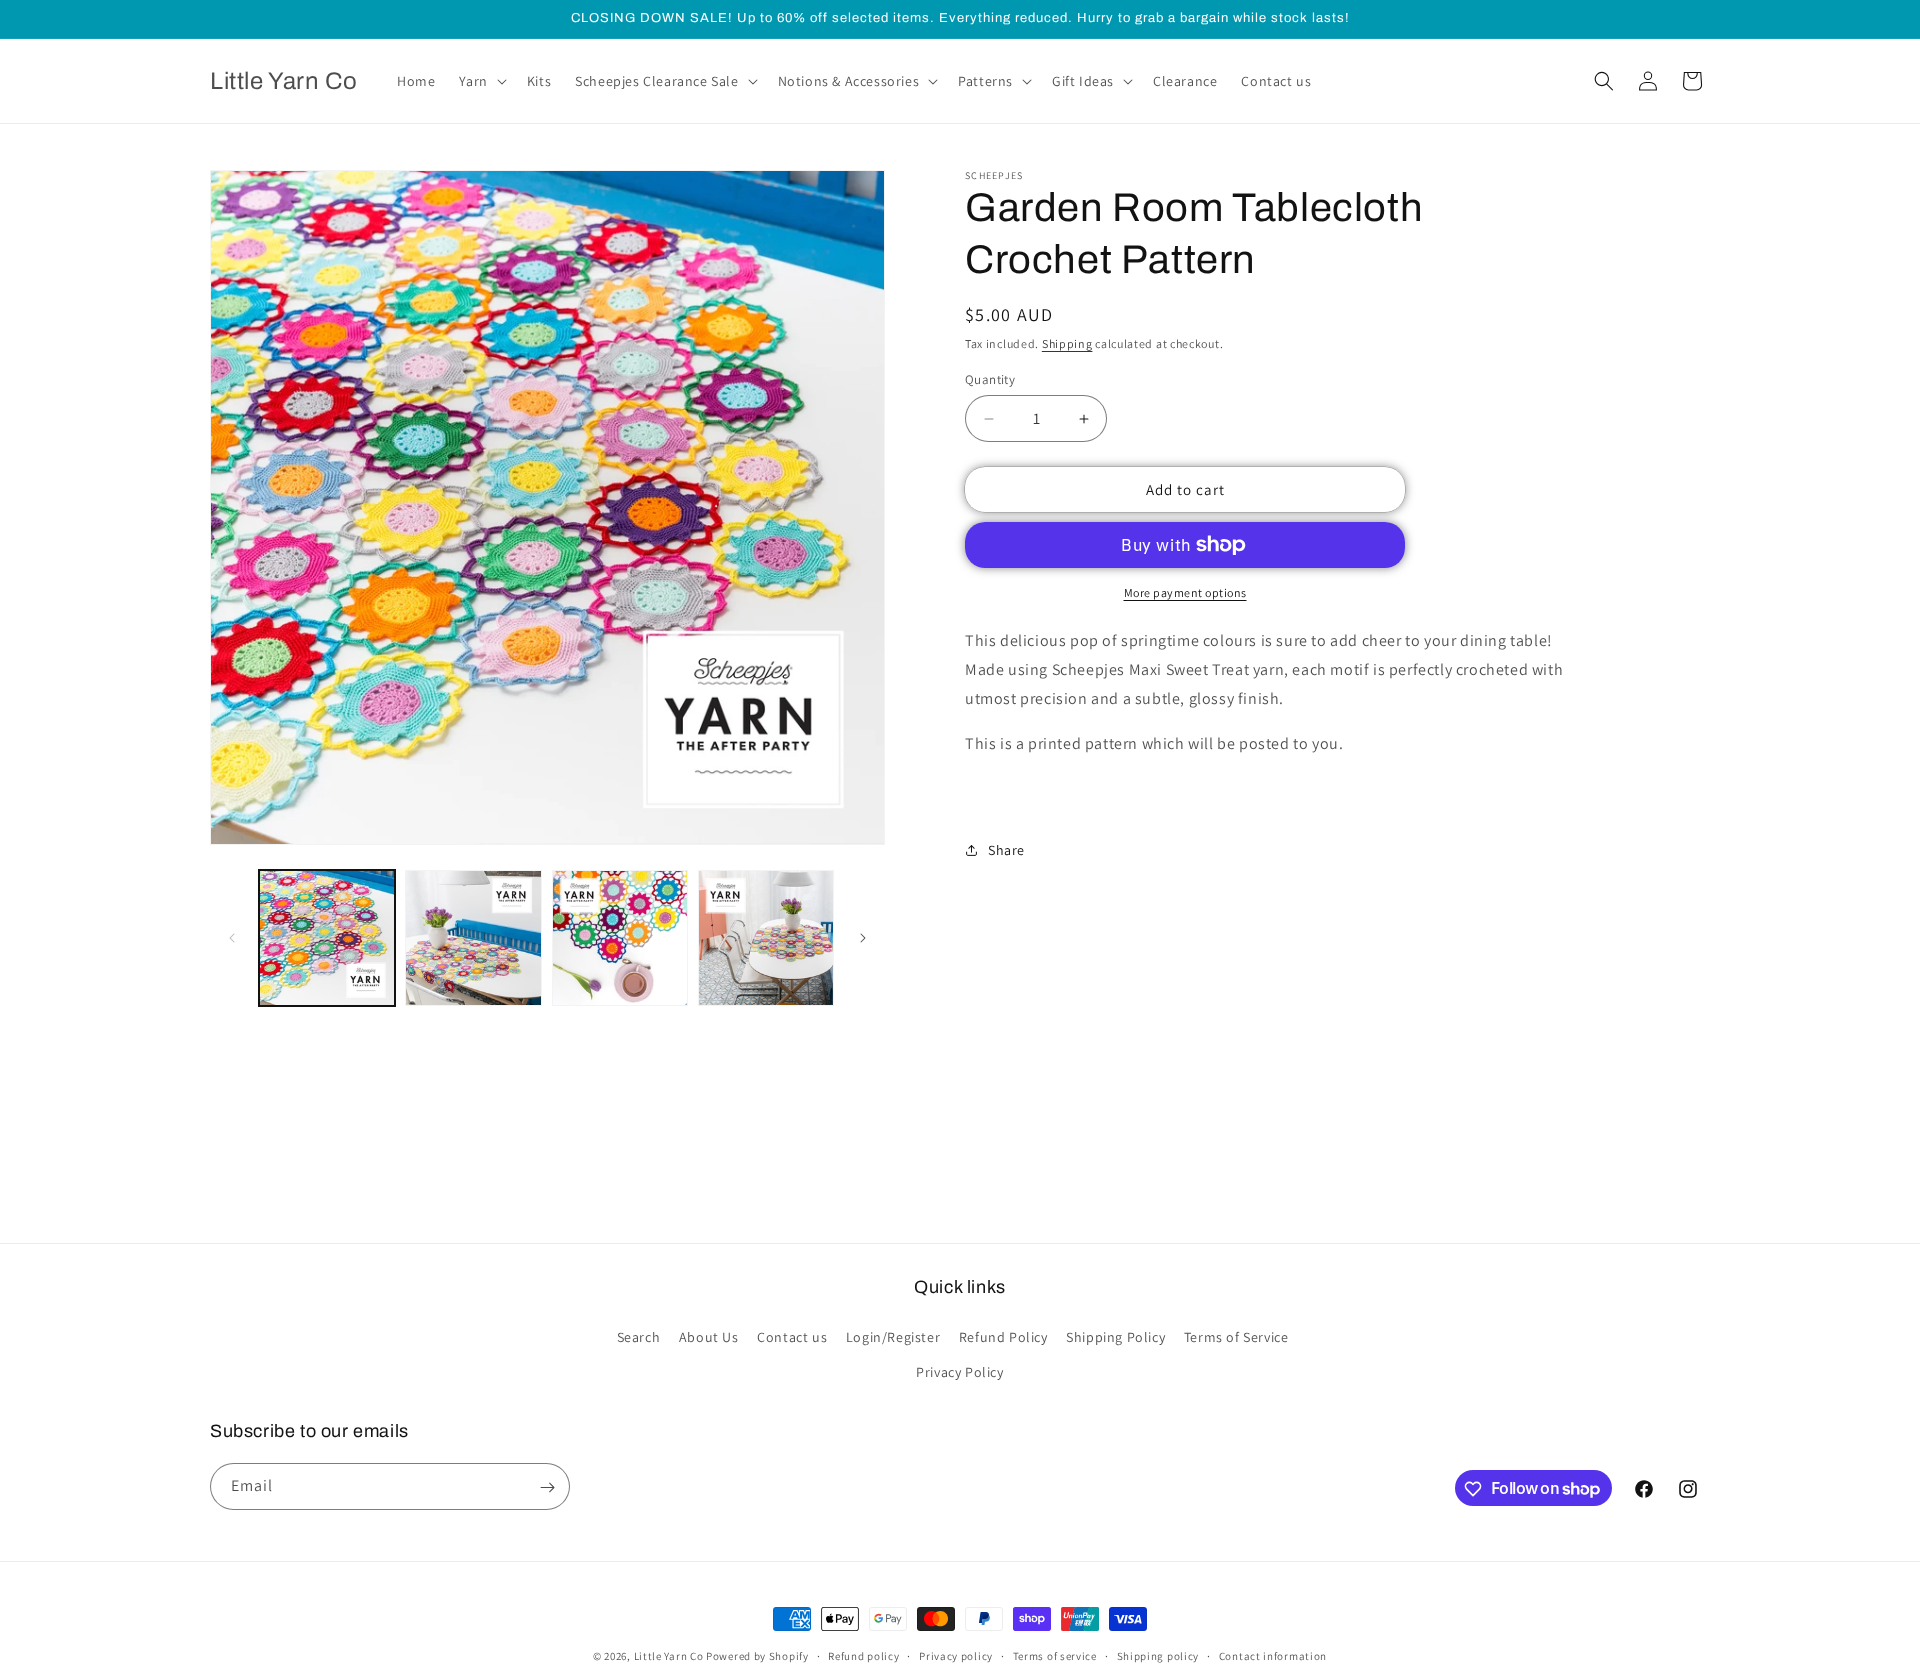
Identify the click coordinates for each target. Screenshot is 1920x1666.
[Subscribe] (547, 1487)
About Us (709, 1337)
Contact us (792, 1337)
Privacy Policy (959, 1372)
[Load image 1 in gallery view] (327, 938)
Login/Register (893, 1337)
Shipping (1067, 343)
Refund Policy (1003, 1337)
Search (639, 1337)
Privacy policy (956, 1655)
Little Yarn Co (669, 1656)
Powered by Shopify (757, 1656)
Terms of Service (1236, 1337)
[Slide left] (232, 938)
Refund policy (863, 1655)
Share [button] (1006, 849)
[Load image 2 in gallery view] (473, 938)
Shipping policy (1158, 1655)
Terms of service (1055, 1655)
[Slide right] (863, 938)
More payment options (1185, 592)
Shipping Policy (1115, 1337)
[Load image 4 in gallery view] (766, 938)
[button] (480, 81)
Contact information (1273, 1655)
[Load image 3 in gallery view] (620, 938)
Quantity (990, 379)
